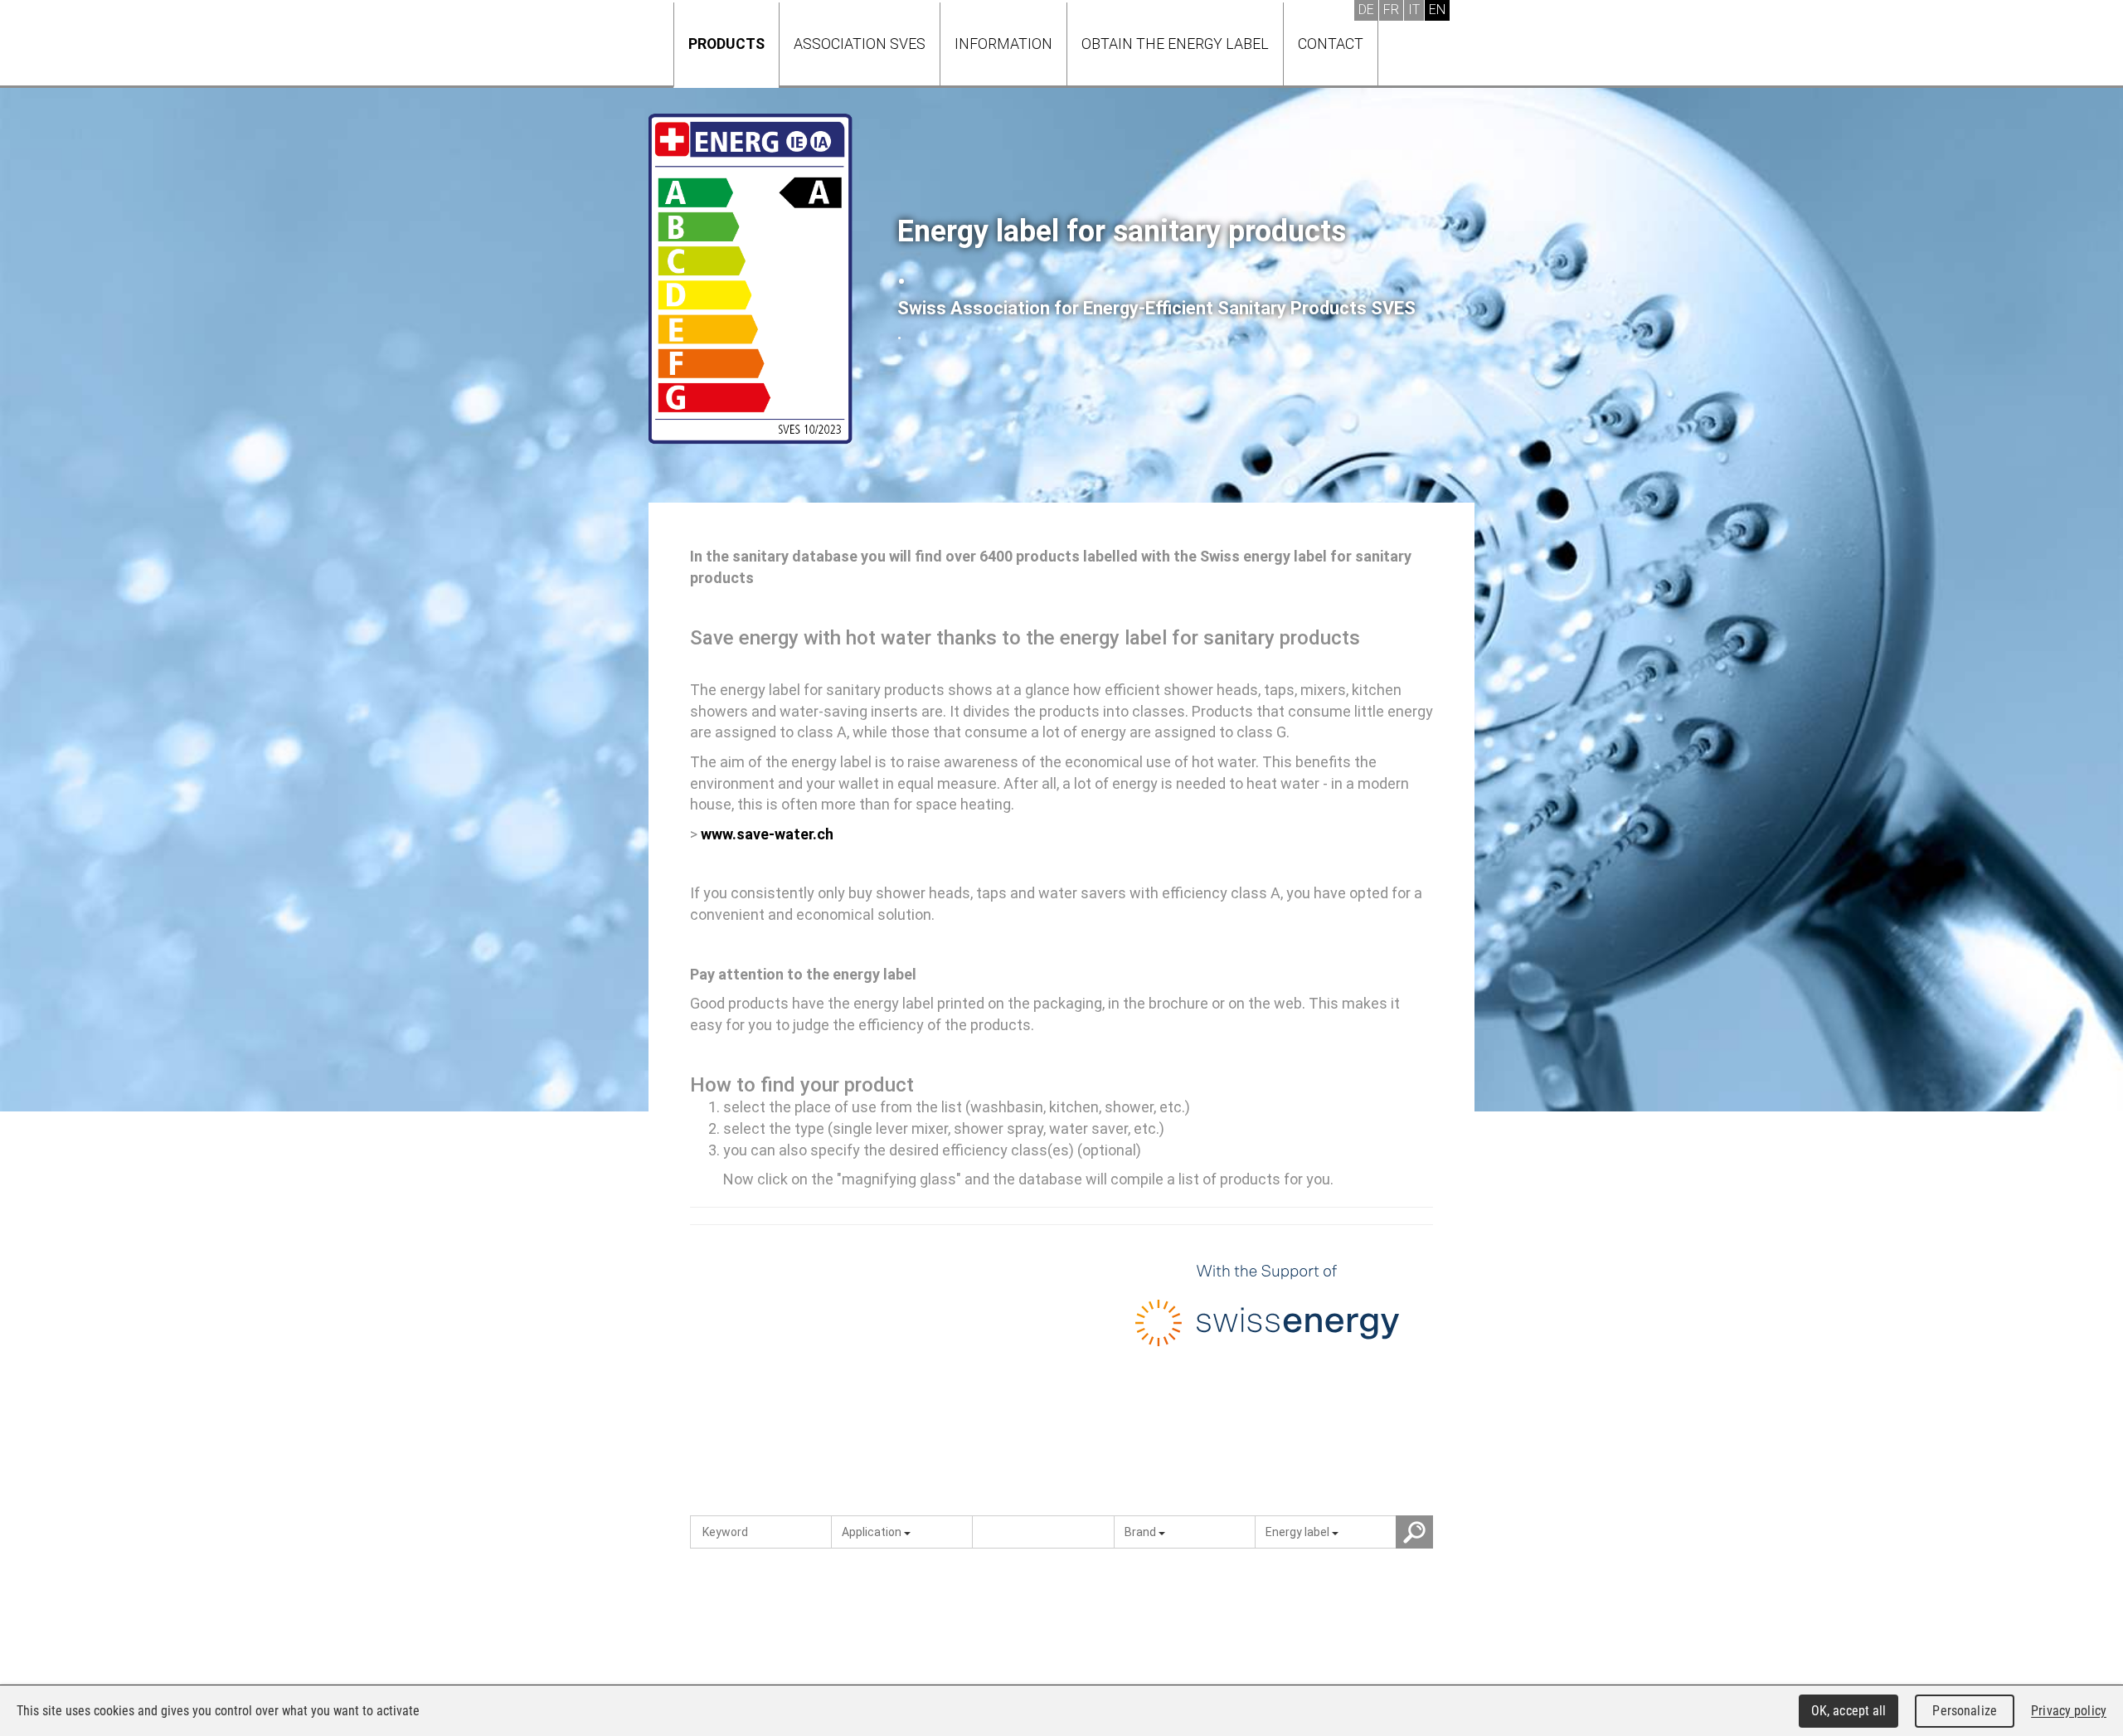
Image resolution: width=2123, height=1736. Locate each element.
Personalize (1964, 1711)
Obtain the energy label (1175, 44)
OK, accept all (1849, 1711)
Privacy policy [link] (2069, 1711)
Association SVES (860, 44)
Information (1003, 44)
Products (726, 44)
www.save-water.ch (767, 834)
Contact (1331, 44)
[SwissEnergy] (1267, 1310)
